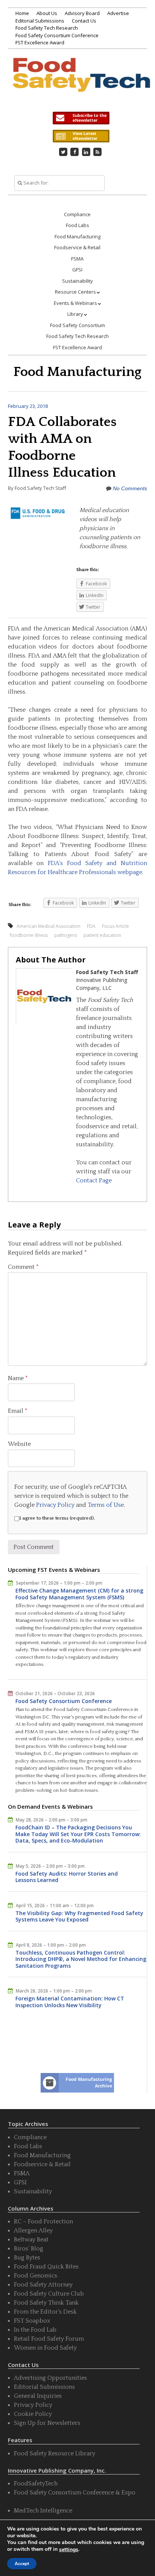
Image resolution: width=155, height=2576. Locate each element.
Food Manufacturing (77, 236)
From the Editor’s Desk (45, 2312)
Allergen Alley (33, 2231)
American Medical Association (49, 926)
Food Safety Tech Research (47, 28)
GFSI (77, 270)
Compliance (77, 214)
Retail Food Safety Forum (49, 2339)
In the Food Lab (35, 2330)
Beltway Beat (31, 2240)
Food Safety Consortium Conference (57, 35)
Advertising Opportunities (50, 2378)
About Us (47, 13)
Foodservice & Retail (77, 247)
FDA (91, 926)
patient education (102, 935)
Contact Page (94, 1180)
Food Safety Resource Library (55, 2453)
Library (75, 314)
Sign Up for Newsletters (47, 2423)
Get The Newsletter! (81, 118)
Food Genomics (36, 2276)
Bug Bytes (27, 2258)
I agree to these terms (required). (57, 1518)
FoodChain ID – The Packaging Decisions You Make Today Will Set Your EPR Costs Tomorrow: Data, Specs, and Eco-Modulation (78, 1834)
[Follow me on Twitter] (63, 152)
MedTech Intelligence (43, 2511)
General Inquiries (38, 2396)
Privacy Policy (55, 1505)
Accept (22, 2564)
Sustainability (77, 281)
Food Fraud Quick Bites (46, 2267)
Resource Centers (75, 292)
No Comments (130, 488)
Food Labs (77, 225)
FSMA (77, 259)
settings (69, 2550)
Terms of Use (106, 1505)
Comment (23, 1267)
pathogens (66, 935)
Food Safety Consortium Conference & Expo (75, 2493)
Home (22, 13)
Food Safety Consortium (77, 325)
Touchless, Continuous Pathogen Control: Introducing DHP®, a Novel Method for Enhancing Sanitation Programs (81, 1959)
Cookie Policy (33, 2414)
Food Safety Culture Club (49, 2294)
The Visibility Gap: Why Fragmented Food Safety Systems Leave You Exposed (79, 1916)
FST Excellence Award (40, 42)
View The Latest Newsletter (81, 136)
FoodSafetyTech (36, 2484)
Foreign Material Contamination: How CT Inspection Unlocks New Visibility (70, 2002)
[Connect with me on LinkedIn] (86, 152)
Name (18, 1378)
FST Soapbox (32, 2321)
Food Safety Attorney (43, 2285)
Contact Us (84, 21)
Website (19, 1444)
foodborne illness (29, 935)
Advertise (118, 13)
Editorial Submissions (40, 21)
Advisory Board (82, 13)
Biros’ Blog (29, 2249)
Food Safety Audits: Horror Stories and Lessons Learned (67, 1877)
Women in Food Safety (45, 2348)
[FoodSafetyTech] (81, 82)
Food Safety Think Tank (46, 2303)
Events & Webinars (75, 303)
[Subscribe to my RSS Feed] (97, 152)
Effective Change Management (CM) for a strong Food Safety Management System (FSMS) (79, 1594)
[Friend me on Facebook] (74, 152)
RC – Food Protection (43, 2221)
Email (18, 1411)
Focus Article (115, 926)
